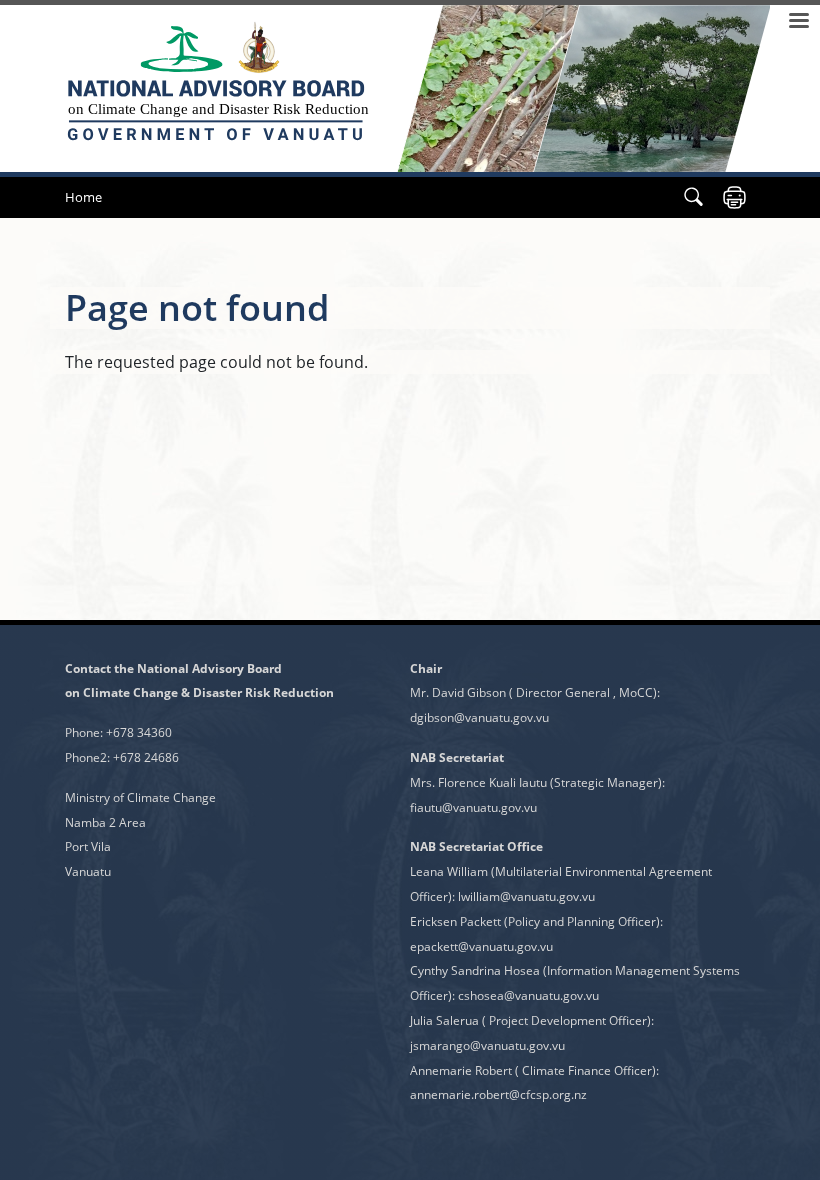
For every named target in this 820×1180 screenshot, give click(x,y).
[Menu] (798, 22)
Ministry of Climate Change (140, 797)
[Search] (693, 197)
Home (83, 197)
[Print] (734, 197)
